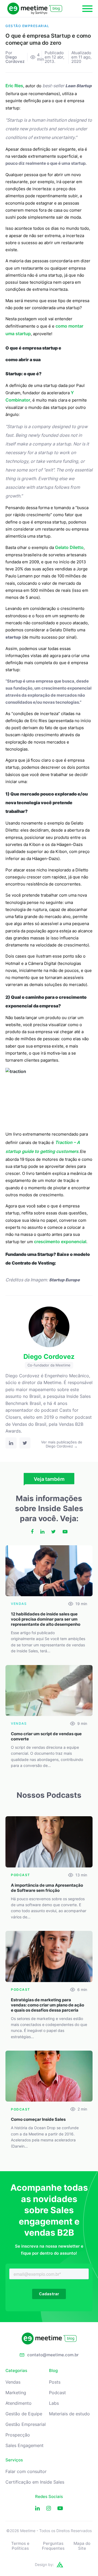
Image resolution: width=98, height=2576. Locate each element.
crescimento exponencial (60, 1242)
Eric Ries (14, 86)
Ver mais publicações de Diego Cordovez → (62, 1444)
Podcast (57, 2393)
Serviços (14, 2460)
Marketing (16, 2393)
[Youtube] (60, 2508)
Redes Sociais (49, 2497)
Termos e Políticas (20, 2546)
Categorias (16, 2371)
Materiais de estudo (69, 2414)
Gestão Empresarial (26, 2424)
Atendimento (19, 2403)
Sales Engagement (24, 2446)
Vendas (13, 2382)
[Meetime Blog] (35, 9)
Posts (55, 2382)
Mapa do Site (82, 2546)
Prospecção (18, 2435)
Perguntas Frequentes (53, 2546)
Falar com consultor (26, 2472)
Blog (53, 2371)
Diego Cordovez (15, 59)
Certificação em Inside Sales (35, 2482)
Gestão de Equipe (24, 2414)
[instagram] (49, 2508)
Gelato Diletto (69, 547)
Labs (54, 2403)
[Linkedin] (37, 2508)
